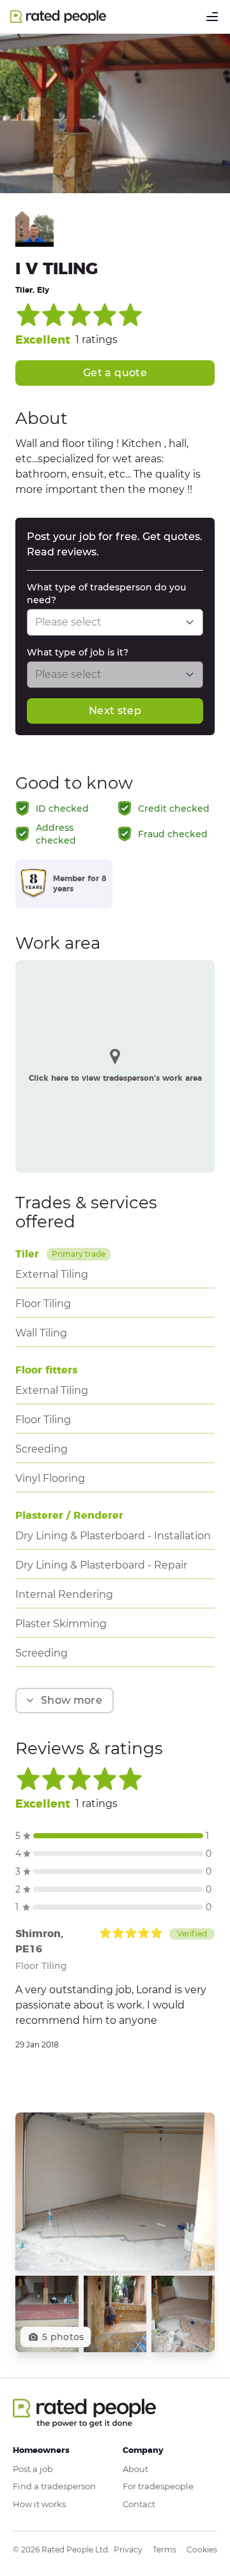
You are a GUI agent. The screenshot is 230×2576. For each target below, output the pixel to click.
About (135, 2469)
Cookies (202, 2550)
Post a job (33, 2469)
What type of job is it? (78, 652)
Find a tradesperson (54, 2486)
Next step (115, 711)
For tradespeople (158, 2486)
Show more (72, 1700)
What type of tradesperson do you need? (106, 594)
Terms (165, 2550)
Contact (139, 2504)
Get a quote (115, 373)
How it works (39, 2504)
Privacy (128, 2550)
